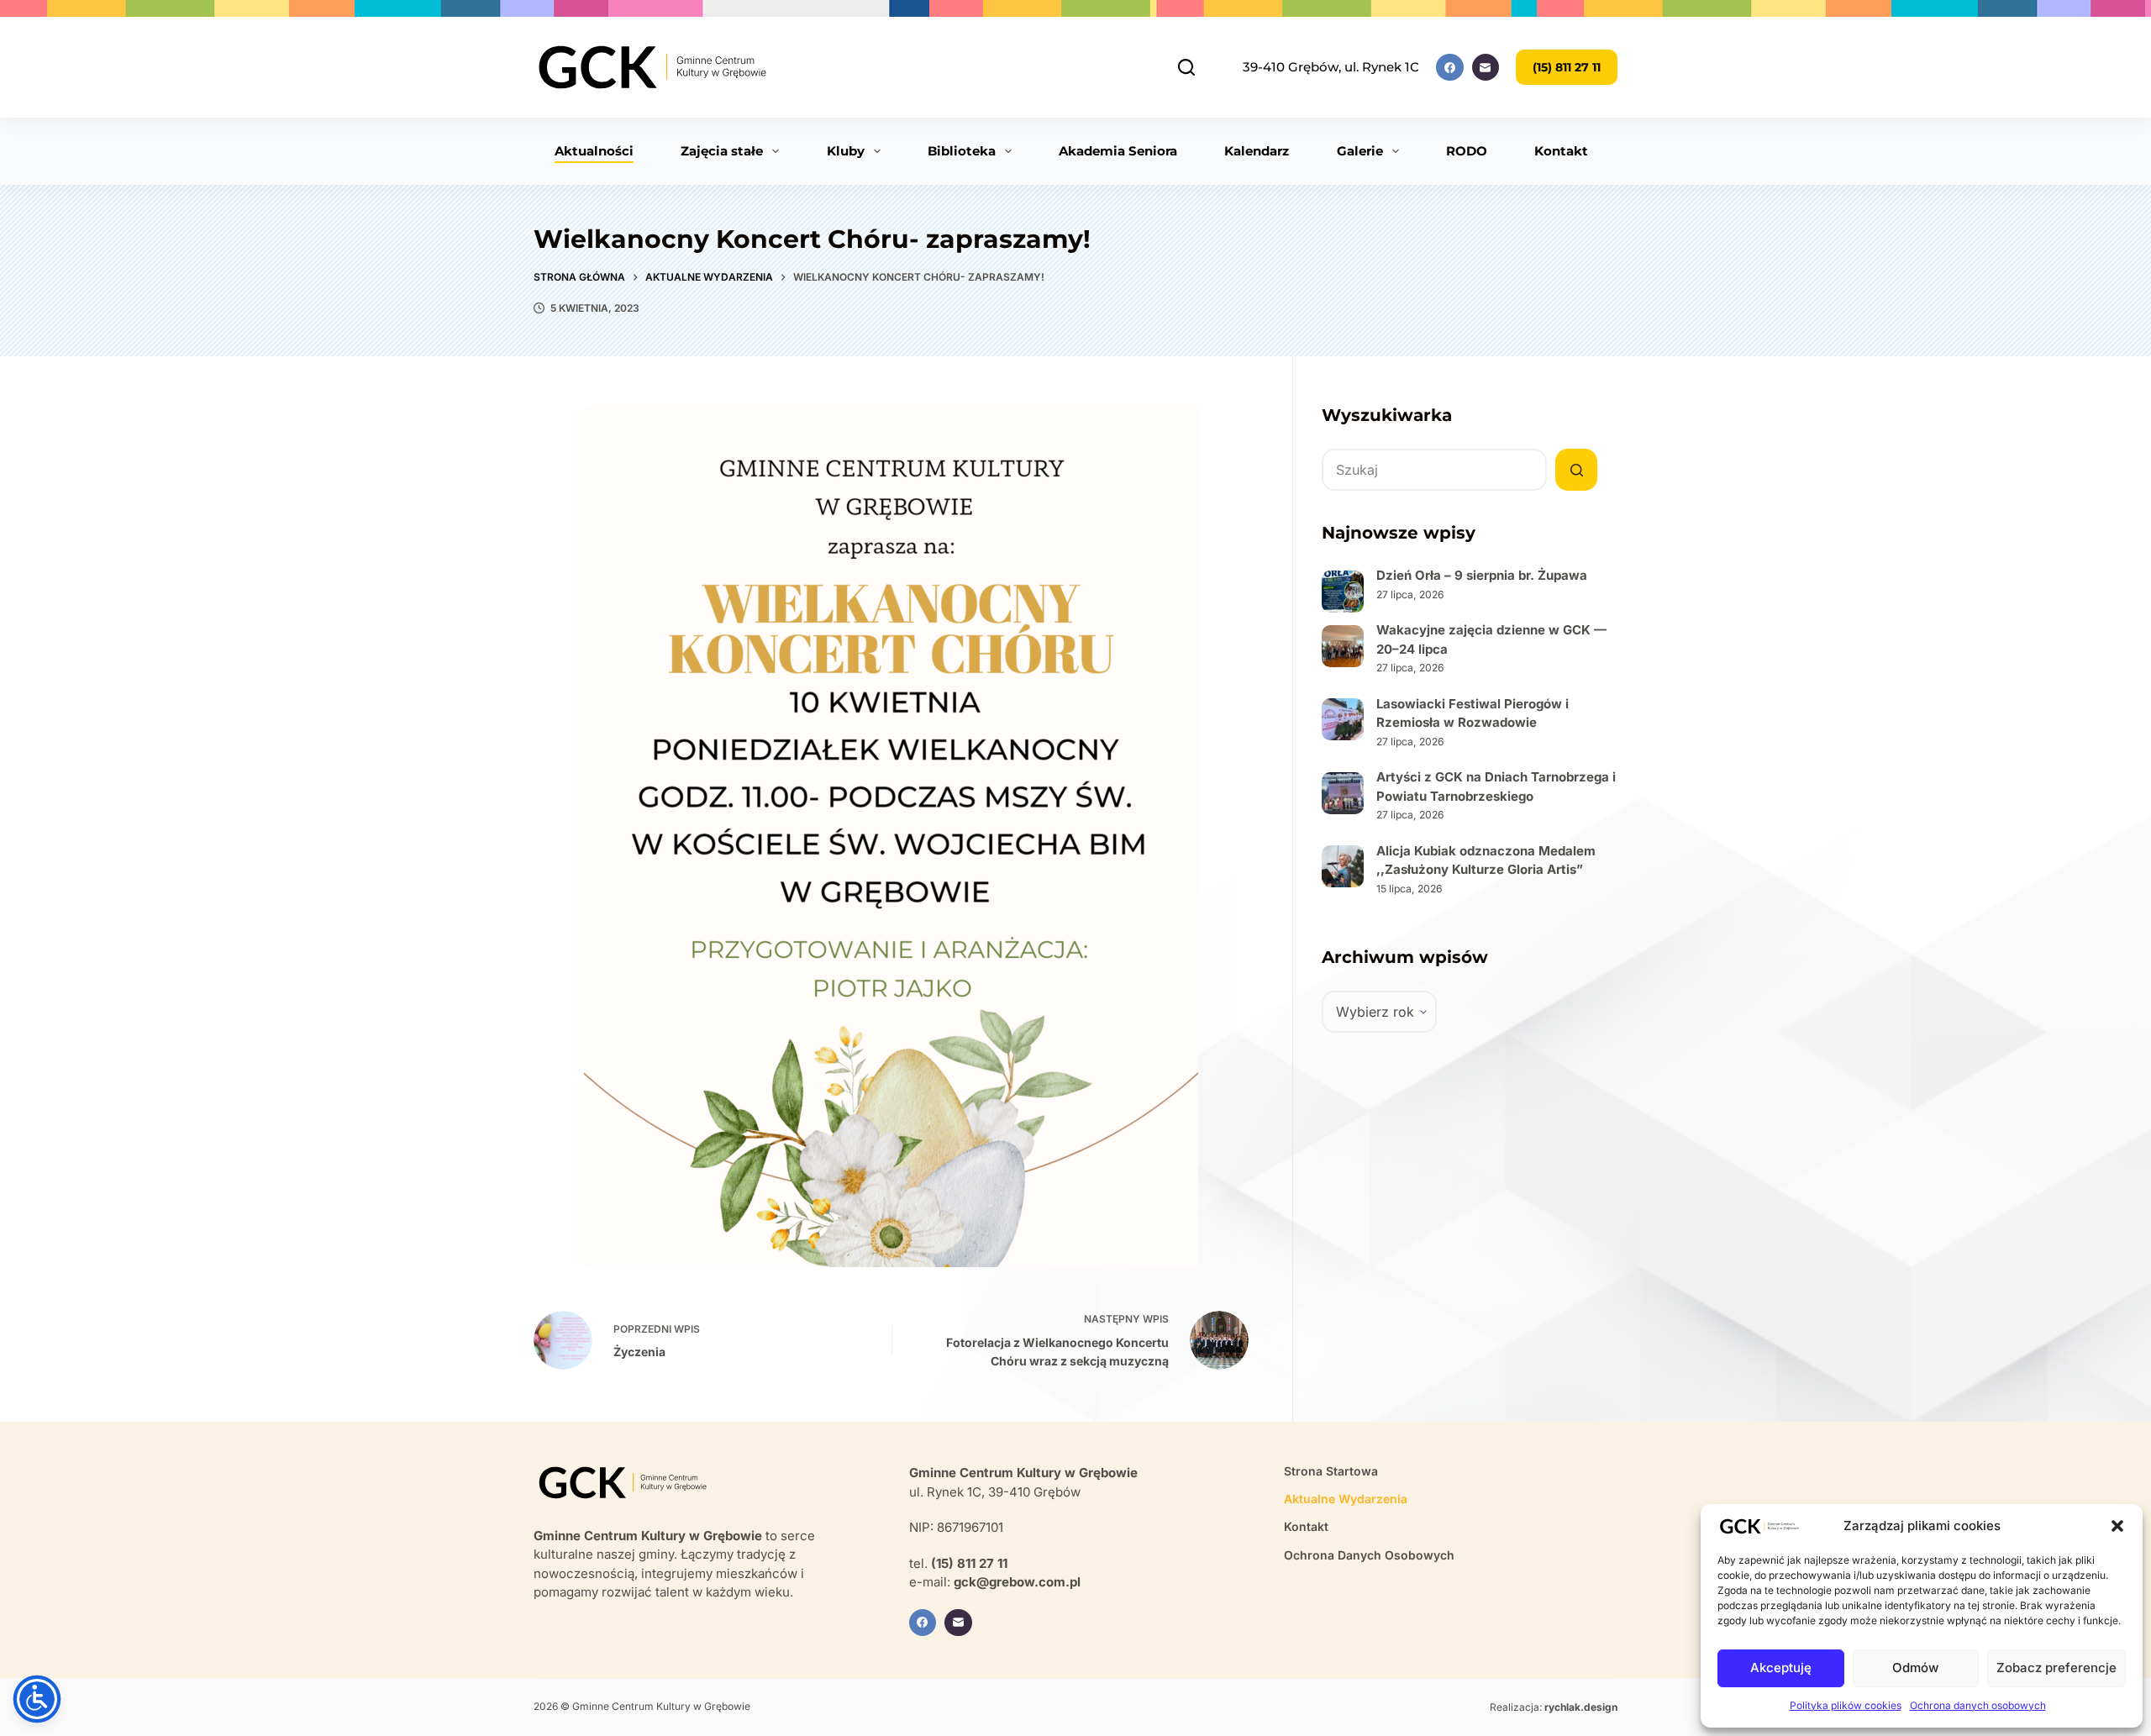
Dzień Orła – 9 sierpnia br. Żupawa (1482, 575)
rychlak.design (1581, 1707)
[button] (2117, 1526)
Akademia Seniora (1118, 151)
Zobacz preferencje (2056, 1668)
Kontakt (1561, 151)
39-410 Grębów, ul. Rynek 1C (1331, 67)
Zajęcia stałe (722, 151)
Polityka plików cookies (1846, 1705)
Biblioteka (962, 151)
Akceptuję (1781, 1668)
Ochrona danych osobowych (1978, 1705)
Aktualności (594, 151)
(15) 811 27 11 (1567, 67)
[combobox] (1434, 470)
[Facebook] (1450, 68)
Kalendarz (1257, 151)
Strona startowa (1331, 1471)
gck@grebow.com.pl (1017, 1582)
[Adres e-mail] (1486, 68)
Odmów (1915, 1668)
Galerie (1360, 151)
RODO (1467, 151)
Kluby (846, 151)
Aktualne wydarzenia (1346, 1499)
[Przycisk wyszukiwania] (1576, 470)
